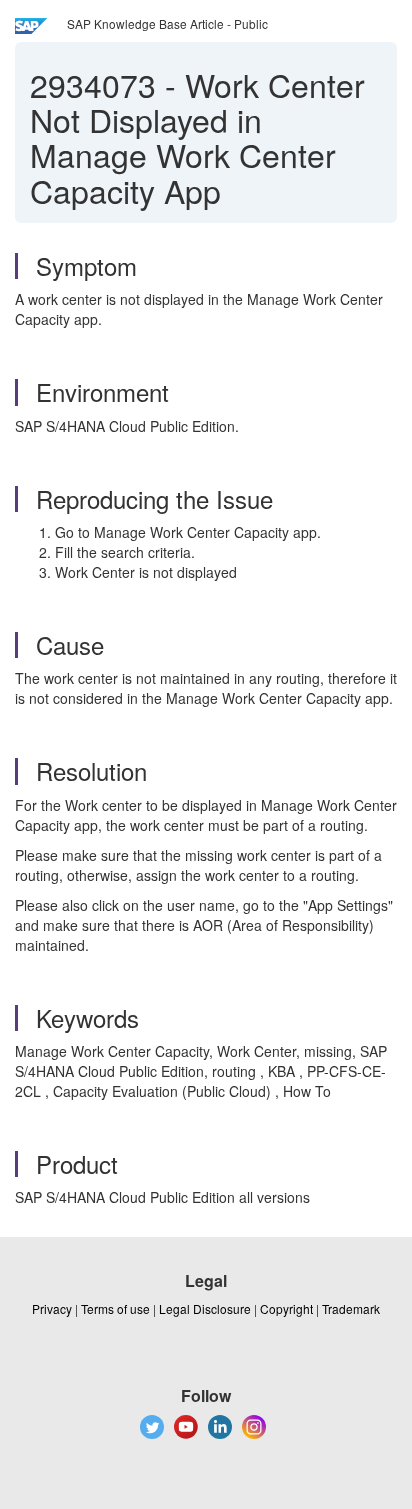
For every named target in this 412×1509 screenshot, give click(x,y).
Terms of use (115, 1308)
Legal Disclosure (205, 1308)
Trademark (351, 1308)
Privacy (52, 1308)
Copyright (286, 1308)
